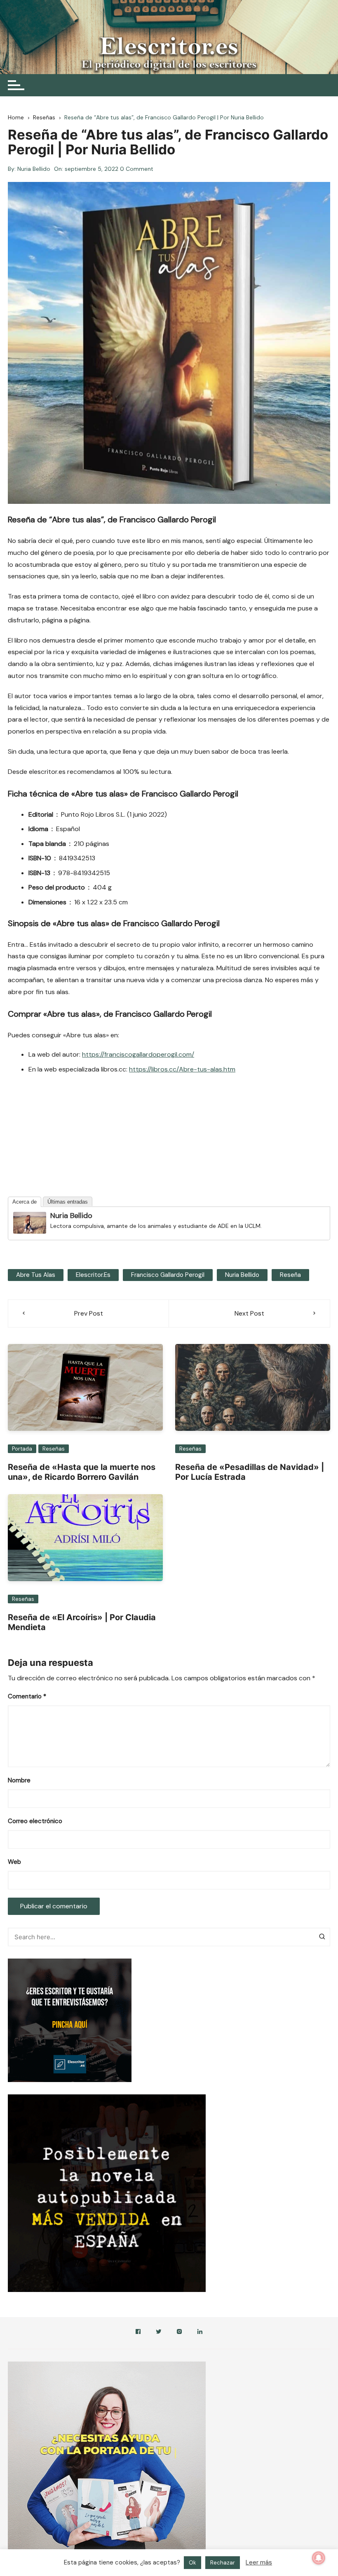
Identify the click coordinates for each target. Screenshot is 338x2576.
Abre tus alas (36, 1275)
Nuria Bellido (34, 169)
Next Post (249, 1313)
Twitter (159, 2333)
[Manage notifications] (319, 2558)
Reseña (290, 1275)
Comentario (27, 1696)
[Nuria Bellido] (30, 1222)
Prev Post (89, 1313)
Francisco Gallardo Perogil (168, 1275)
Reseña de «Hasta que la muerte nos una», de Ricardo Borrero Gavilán (82, 1472)
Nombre (19, 1780)
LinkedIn (200, 2333)
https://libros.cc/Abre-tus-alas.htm (182, 1069)
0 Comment (137, 169)
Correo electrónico (35, 1821)
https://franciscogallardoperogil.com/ (138, 1054)
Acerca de (25, 1202)
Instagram (179, 2333)
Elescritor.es (93, 1275)
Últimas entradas (68, 1202)
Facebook (138, 2333)
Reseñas (54, 1449)
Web (14, 1862)
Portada (22, 1449)
